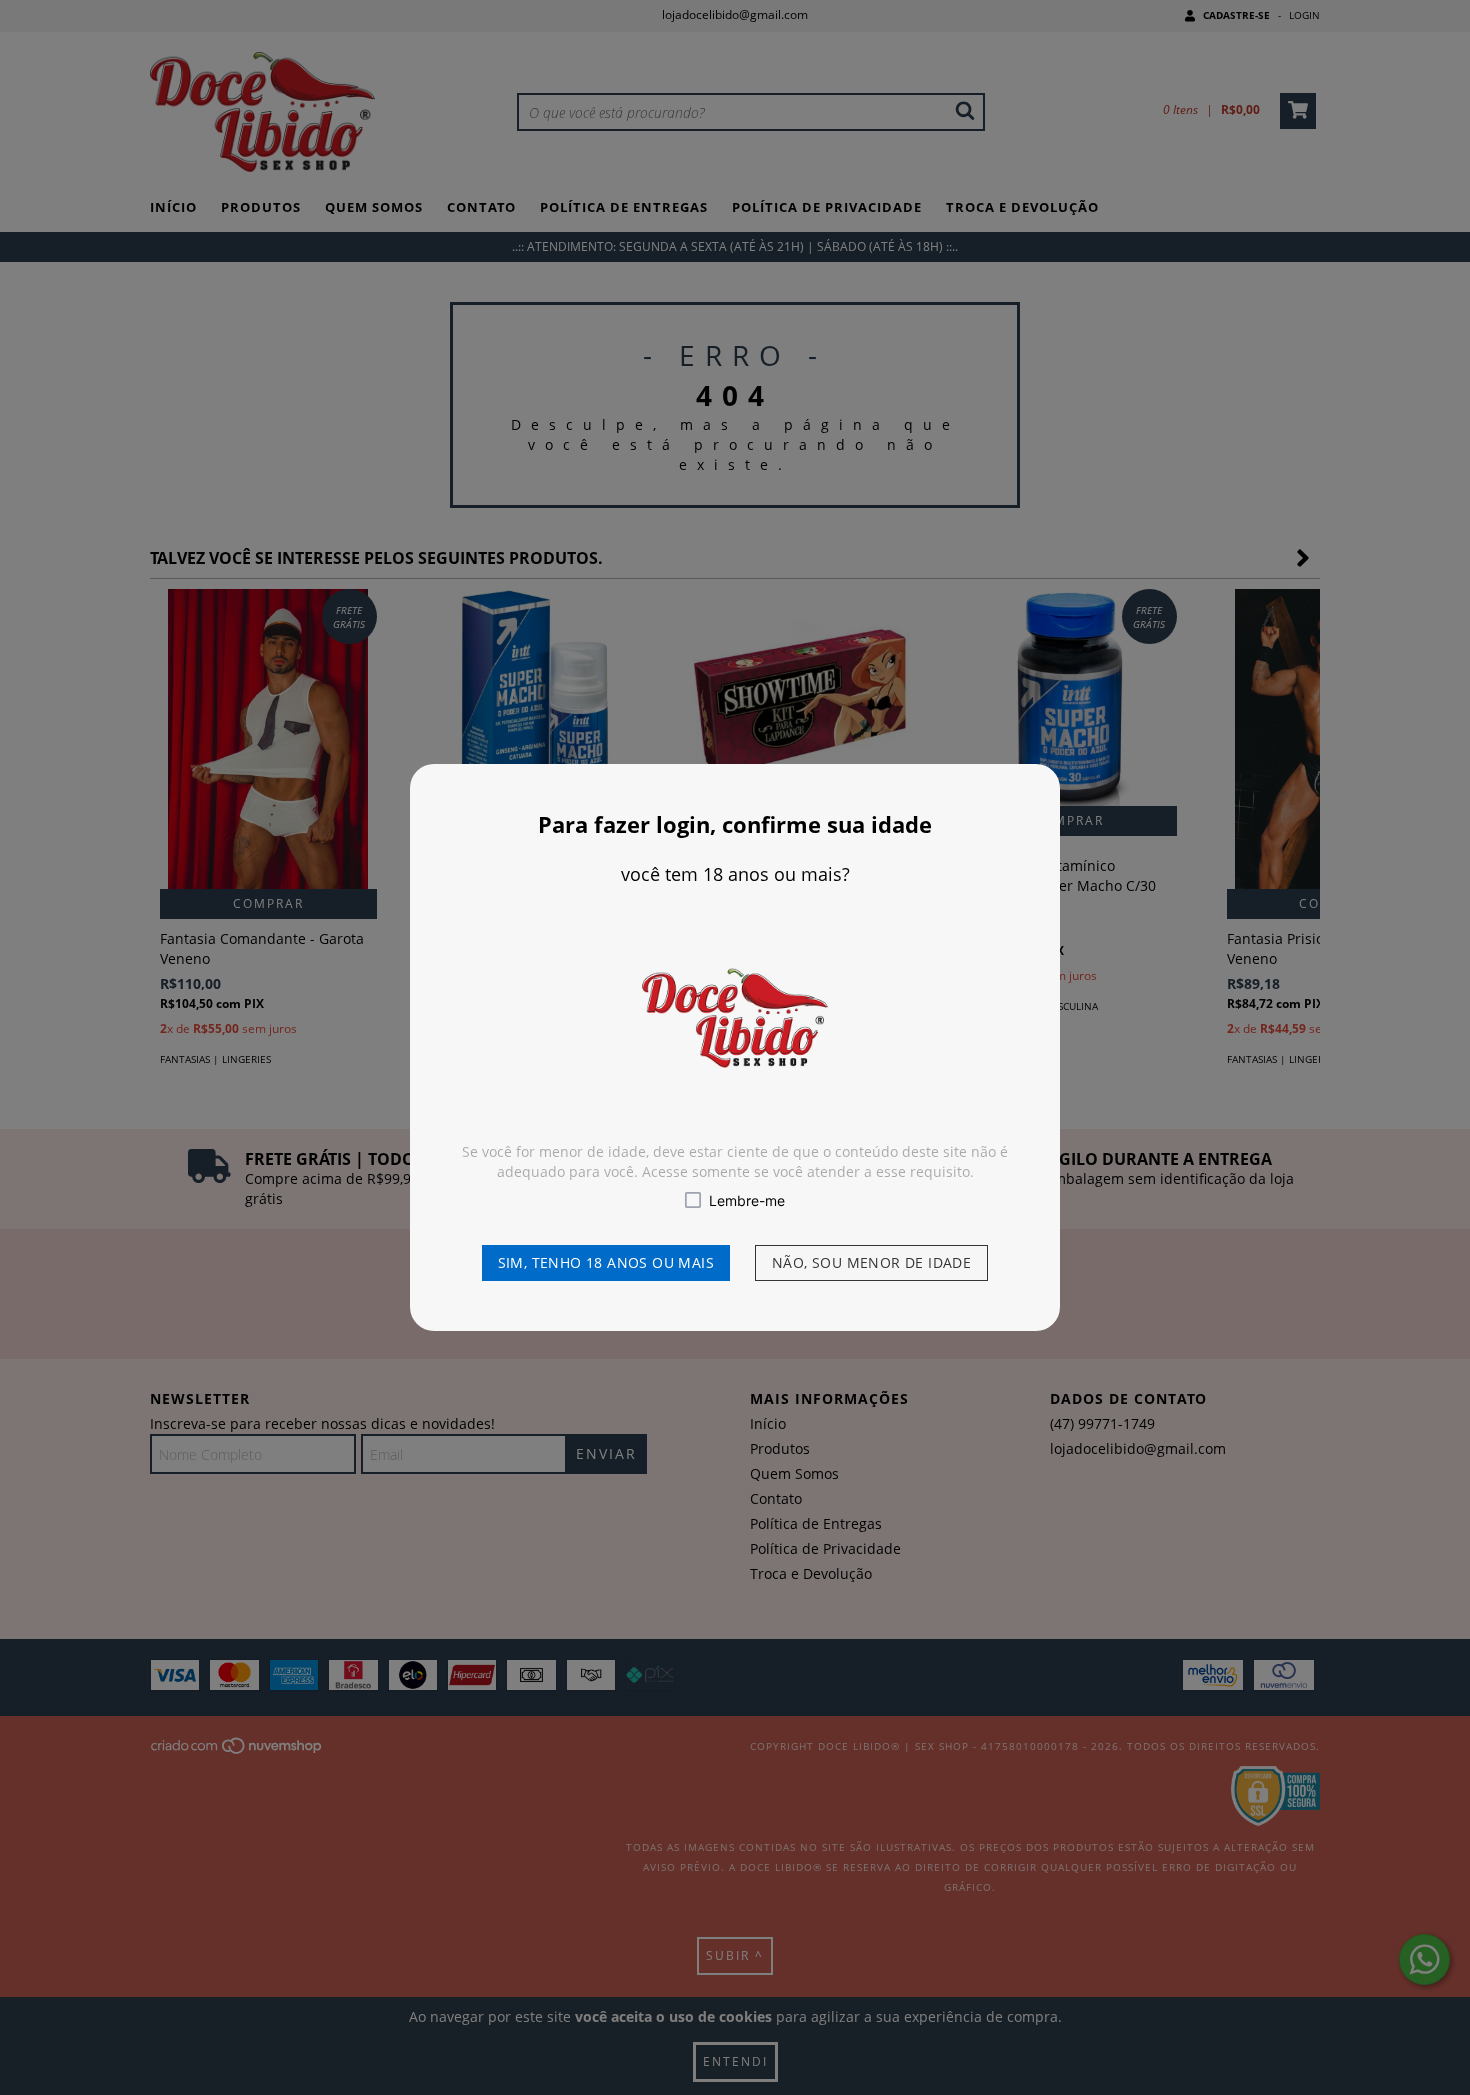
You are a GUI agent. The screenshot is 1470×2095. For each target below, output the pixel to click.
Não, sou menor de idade (871, 1262)
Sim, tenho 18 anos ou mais (606, 1262)
